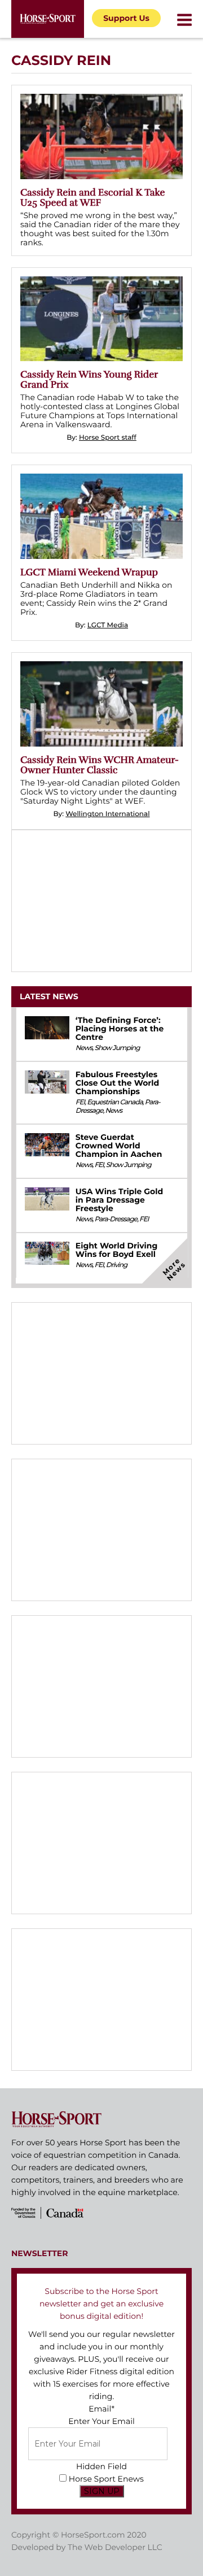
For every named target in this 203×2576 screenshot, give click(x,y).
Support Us (126, 18)
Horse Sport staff (108, 438)
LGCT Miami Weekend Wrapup (89, 572)
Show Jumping (117, 1048)
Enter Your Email (101, 2421)
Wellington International (107, 814)
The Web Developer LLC (115, 2547)
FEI (80, 1102)
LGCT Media (108, 625)
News (84, 1048)
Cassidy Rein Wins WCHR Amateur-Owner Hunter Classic (100, 765)
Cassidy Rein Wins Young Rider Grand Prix (89, 380)
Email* (101, 2409)
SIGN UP (102, 2491)
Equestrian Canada (115, 1102)
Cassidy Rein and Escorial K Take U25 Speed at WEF (92, 198)
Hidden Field (101, 2466)
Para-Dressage (116, 1219)
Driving (117, 1265)
